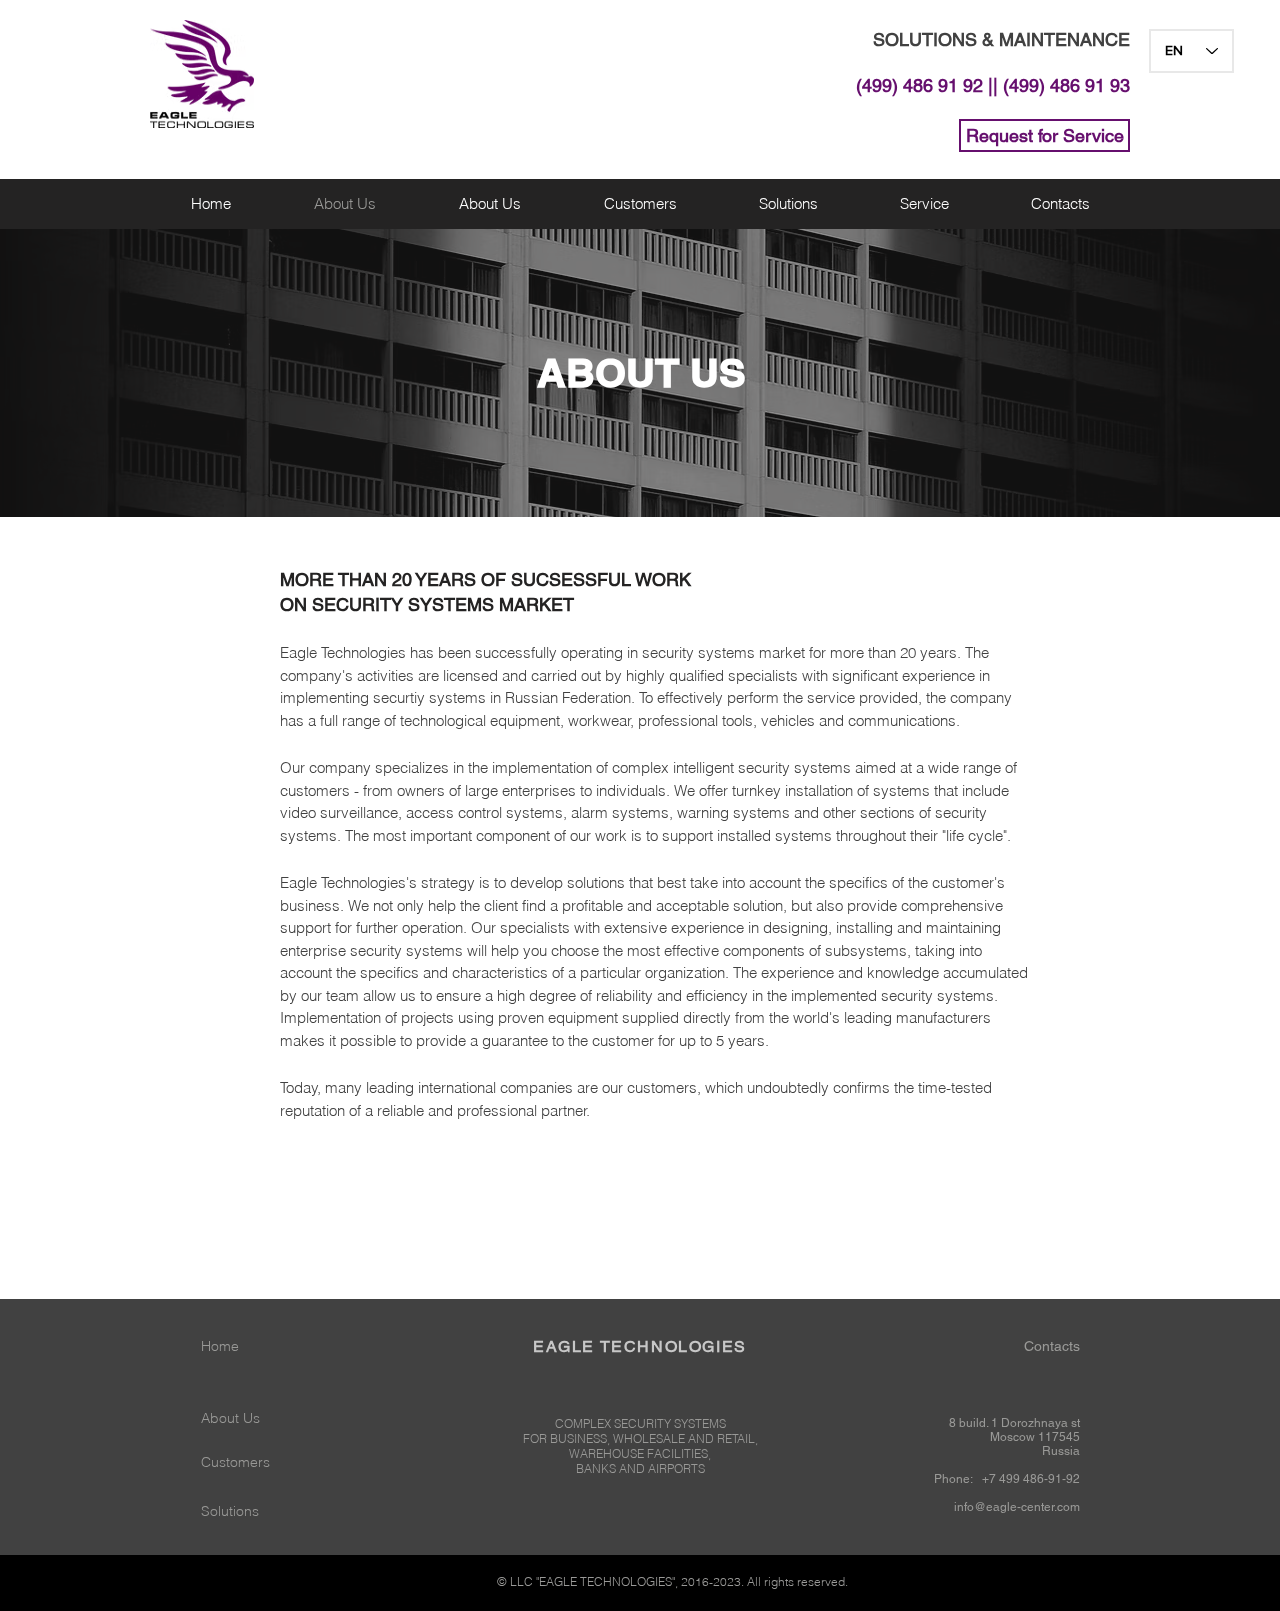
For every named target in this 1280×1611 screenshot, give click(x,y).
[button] (787, 204)
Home (220, 1346)
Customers (235, 1462)
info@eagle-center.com (1017, 1507)
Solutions (230, 1511)
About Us (230, 1418)
